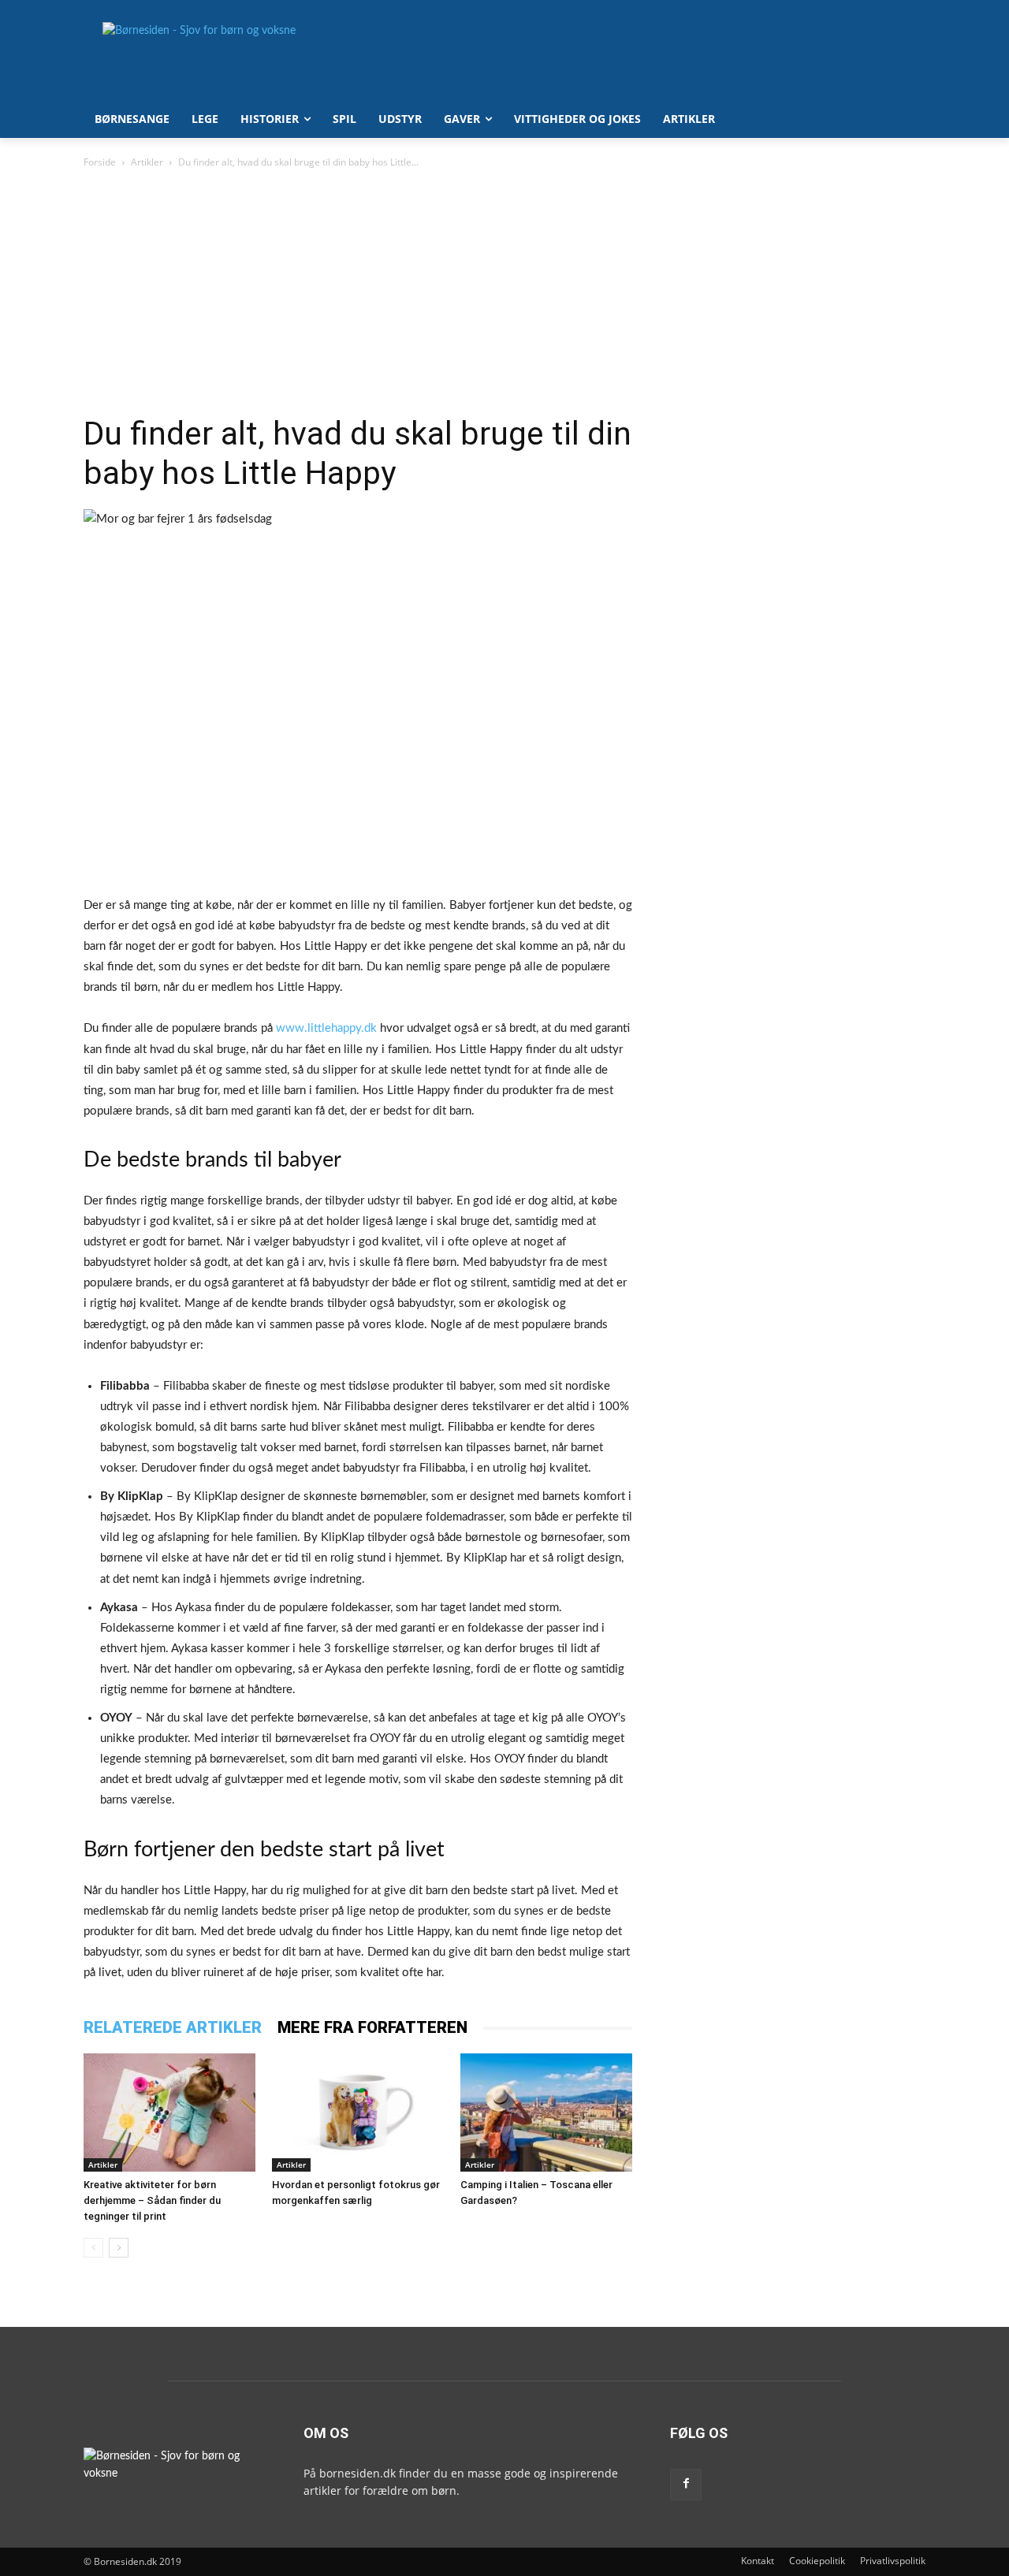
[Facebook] (686, 2485)
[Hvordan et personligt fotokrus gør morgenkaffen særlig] (358, 2113)
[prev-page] (93, 2248)
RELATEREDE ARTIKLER (173, 2027)
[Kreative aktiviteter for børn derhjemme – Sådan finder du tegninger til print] (169, 2113)
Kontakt (758, 2561)
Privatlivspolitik (893, 2561)
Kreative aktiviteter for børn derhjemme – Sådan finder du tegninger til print (152, 2200)
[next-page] (119, 2248)
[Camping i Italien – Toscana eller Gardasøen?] (546, 2113)
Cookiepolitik (817, 2561)
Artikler (147, 162)
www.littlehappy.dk (326, 1028)
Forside (100, 162)
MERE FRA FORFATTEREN (372, 2027)
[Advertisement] (358, 296)
